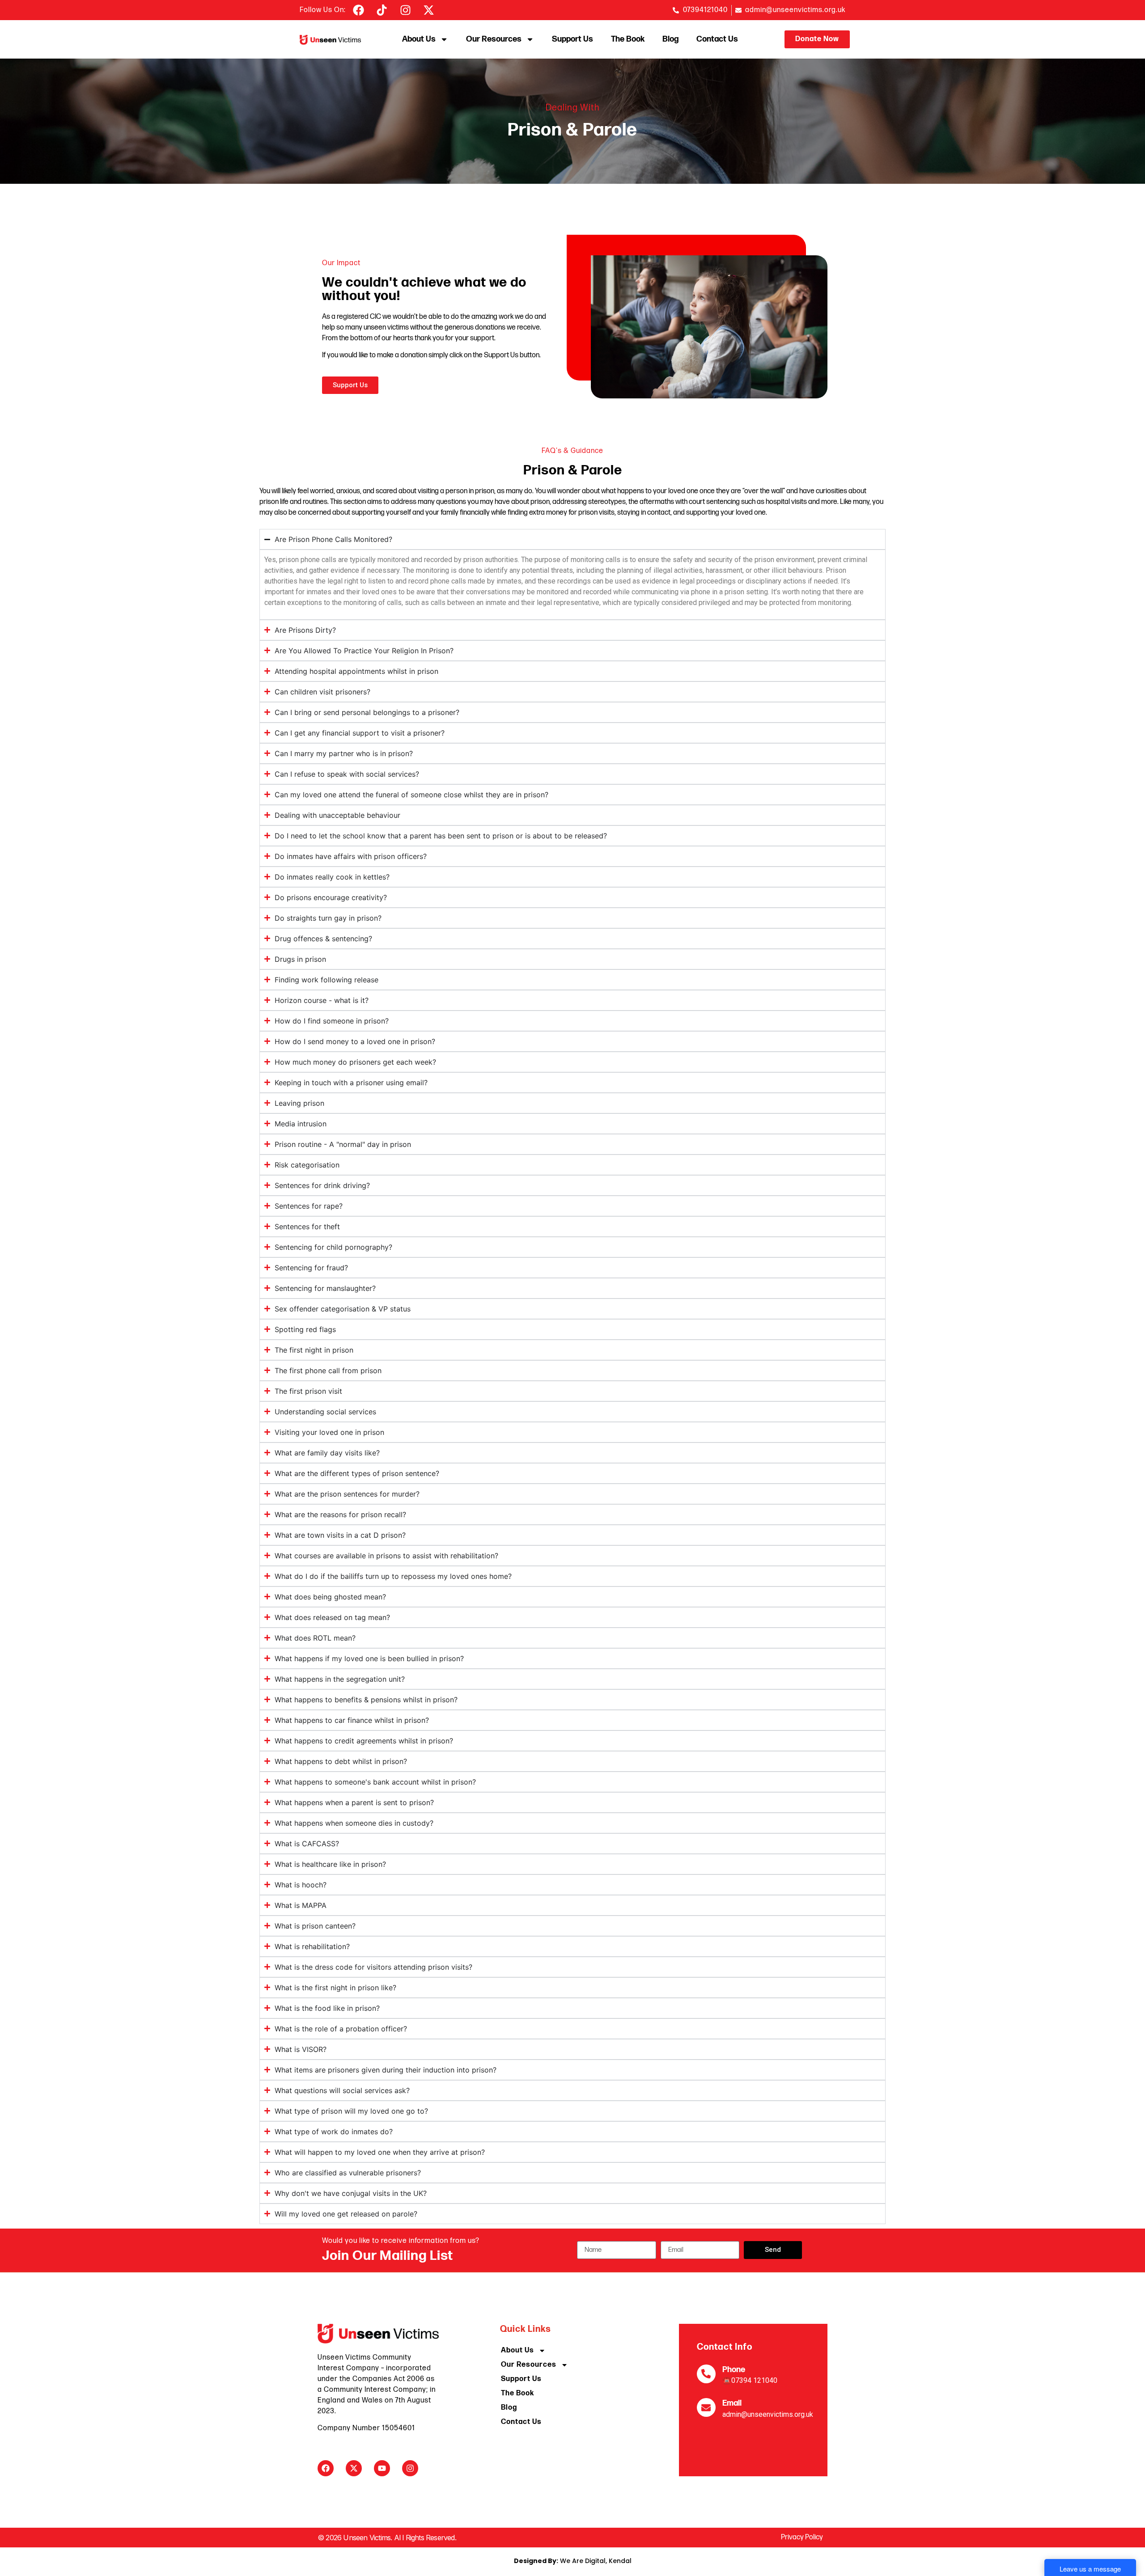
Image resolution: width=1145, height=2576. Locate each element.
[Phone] (706, 2374)
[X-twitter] (354, 2468)
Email (732, 2403)
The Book (628, 39)
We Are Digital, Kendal (573, 2561)
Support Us (572, 39)
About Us (419, 39)
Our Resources (494, 39)
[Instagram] (410, 2468)
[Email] (706, 2407)
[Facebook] (326, 2468)
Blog (670, 39)
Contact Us (717, 39)
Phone (734, 2370)
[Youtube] (382, 2468)
